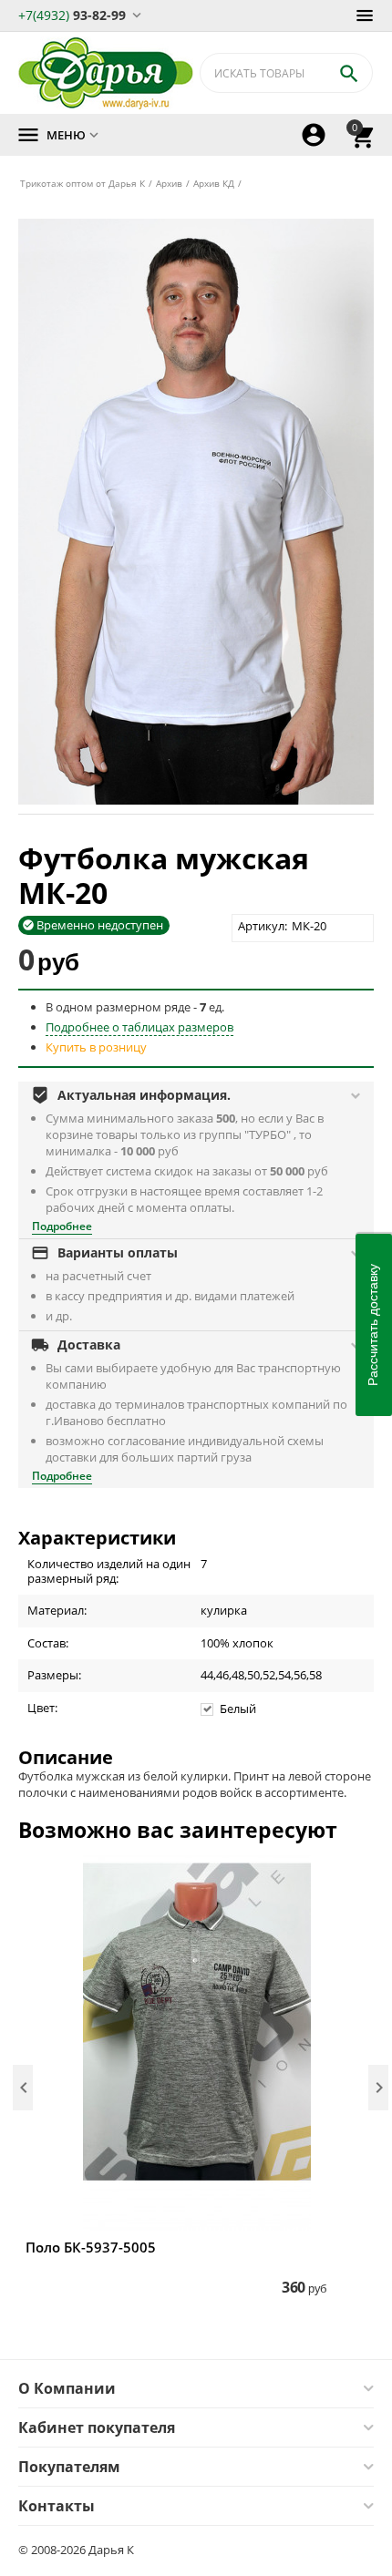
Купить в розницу (96, 1047)
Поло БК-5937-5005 (91, 2247)
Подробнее (62, 1226)
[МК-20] (196, 512)
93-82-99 (72, 14)
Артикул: (263, 926)
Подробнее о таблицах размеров (139, 1027)
